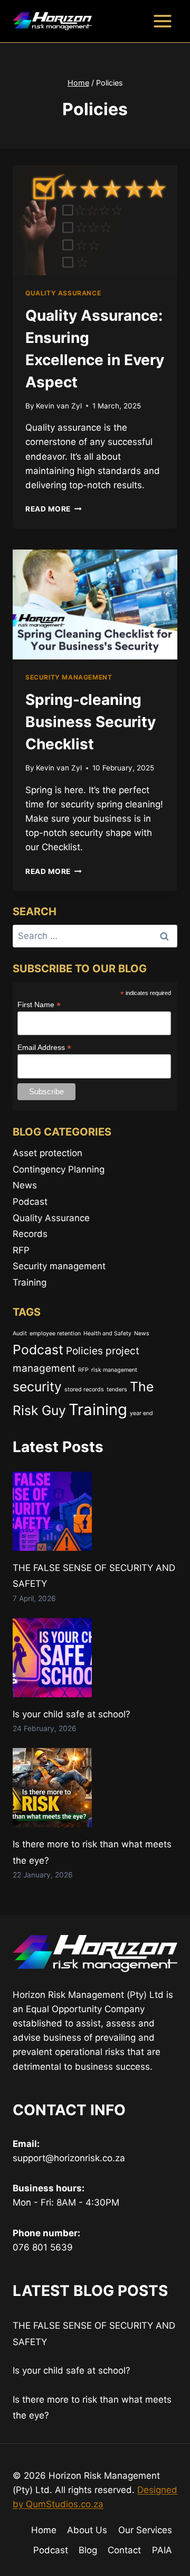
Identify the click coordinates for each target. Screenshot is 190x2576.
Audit (20, 1333)
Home (44, 2530)
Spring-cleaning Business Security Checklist (91, 722)
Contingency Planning (59, 1169)
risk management (114, 1370)
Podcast (30, 1202)
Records (30, 1234)
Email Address (44, 1048)
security (37, 1387)
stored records (84, 1389)
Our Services (145, 2530)
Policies (84, 1351)
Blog (88, 2550)
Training (30, 1282)
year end (141, 1413)
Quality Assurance (63, 293)
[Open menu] (162, 21)
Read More (54, 509)
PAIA (162, 2550)
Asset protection (47, 1153)
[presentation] (95, 220)
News (25, 1185)
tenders (117, 1389)
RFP (21, 1250)
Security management (69, 677)
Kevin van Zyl (59, 406)
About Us (87, 2530)
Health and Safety (107, 1333)
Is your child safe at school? (72, 1714)
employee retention (55, 1333)
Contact (124, 2550)
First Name (39, 1005)
